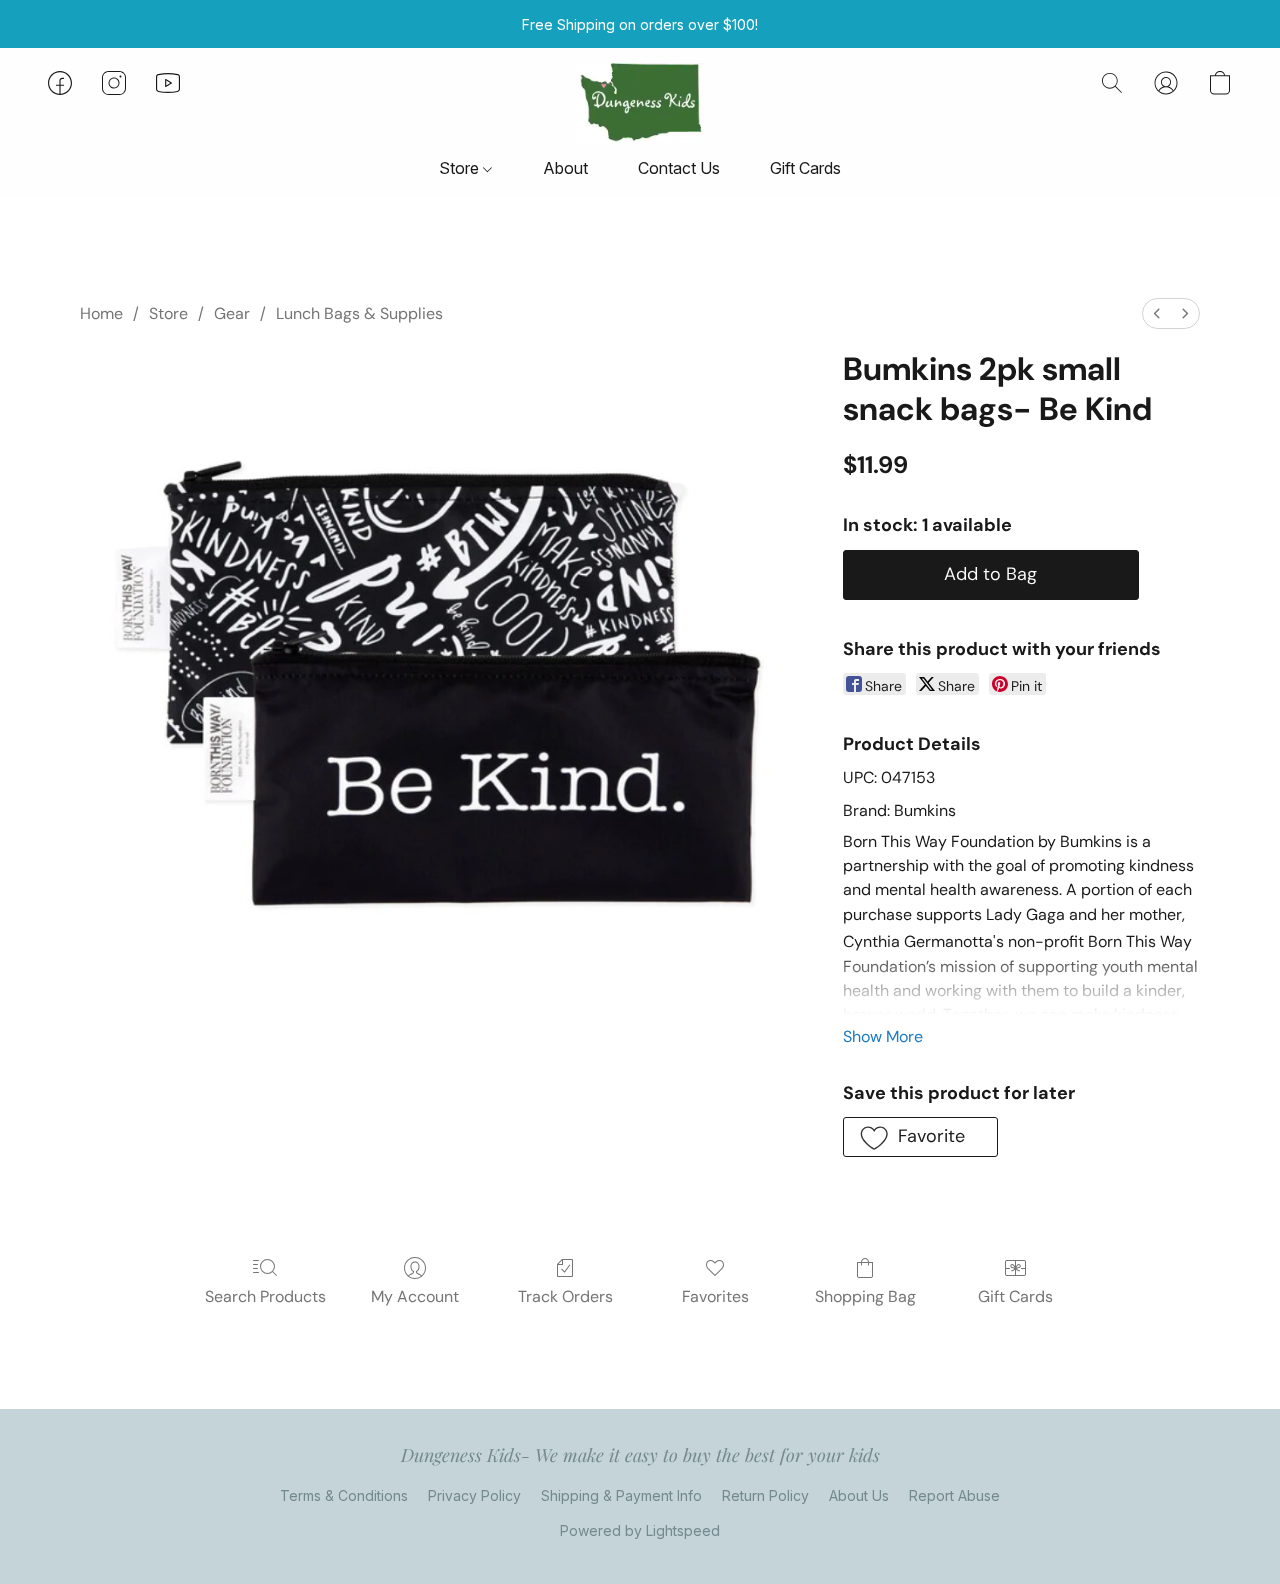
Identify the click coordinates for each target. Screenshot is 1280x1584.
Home (101, 313)
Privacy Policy (474, 1495)
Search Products (265, 1296)
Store (461, 168)
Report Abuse (954, 1495)
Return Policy (765, 1495)
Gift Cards (805, 168)
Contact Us (679, 168)
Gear (232, 313)
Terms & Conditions (344, 1495)
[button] (639, 103)
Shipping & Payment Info (621, 1495)
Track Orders (565, 1296)
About (565, 168)
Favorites (715, 1296)
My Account (415, 1296)
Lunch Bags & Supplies (359, 313)
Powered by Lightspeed (640, 1530)
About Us (859, 1495)
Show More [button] (883, 1036)
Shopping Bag (865, 1296)
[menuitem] (1157, 313)
